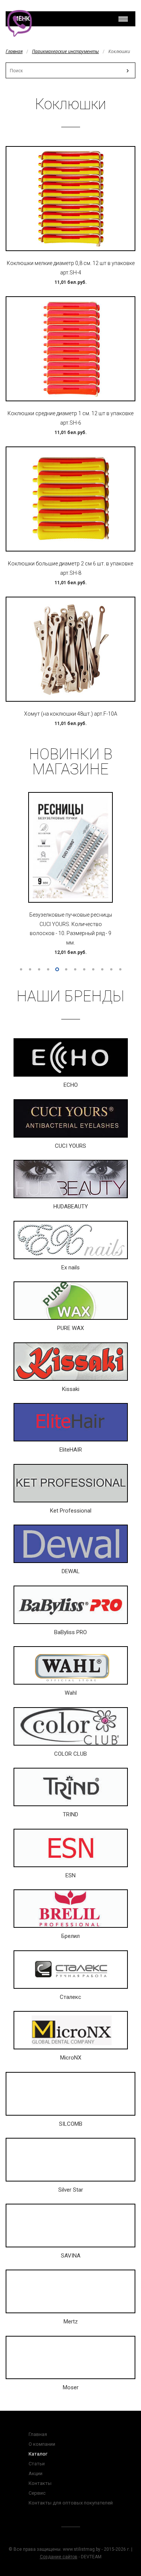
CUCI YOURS (70, 1146)
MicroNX (71, 2058)
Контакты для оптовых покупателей (71, 2503)
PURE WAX (70, 1328)
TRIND (70, 1814)
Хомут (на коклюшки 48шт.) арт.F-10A (71, 714)
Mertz (71, 2322)
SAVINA (71, 2256)
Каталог (38, 2454)
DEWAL (71, 1571)
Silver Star (71, 2190)
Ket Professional (71, 1511)
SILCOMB (71, 2124)
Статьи (37, 2464)
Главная (14, 51)
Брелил (70, 1936)
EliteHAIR (71, 1450)
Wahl (71, 1693)
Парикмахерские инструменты (65, 51)
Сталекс (70, 1997)
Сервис (37, 2493)
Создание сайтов (59, 2557)
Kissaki (71, 1389)
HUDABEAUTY (71, 1207)
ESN (70, 1875)
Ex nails (70, 1267)
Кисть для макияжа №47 (71, 909)
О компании (42, 2444)
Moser (71, 2387)
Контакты (40, 2483)
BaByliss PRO (70, 1632)
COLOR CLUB (70, 1754)
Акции (36, 2473)
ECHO (71, 1085)
